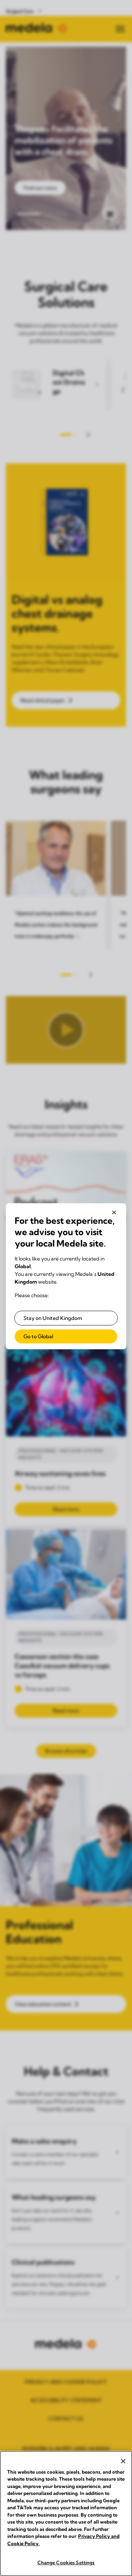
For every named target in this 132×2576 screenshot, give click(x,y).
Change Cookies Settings (66, 2562)
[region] (66, 2513)
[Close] (123, 2461)
